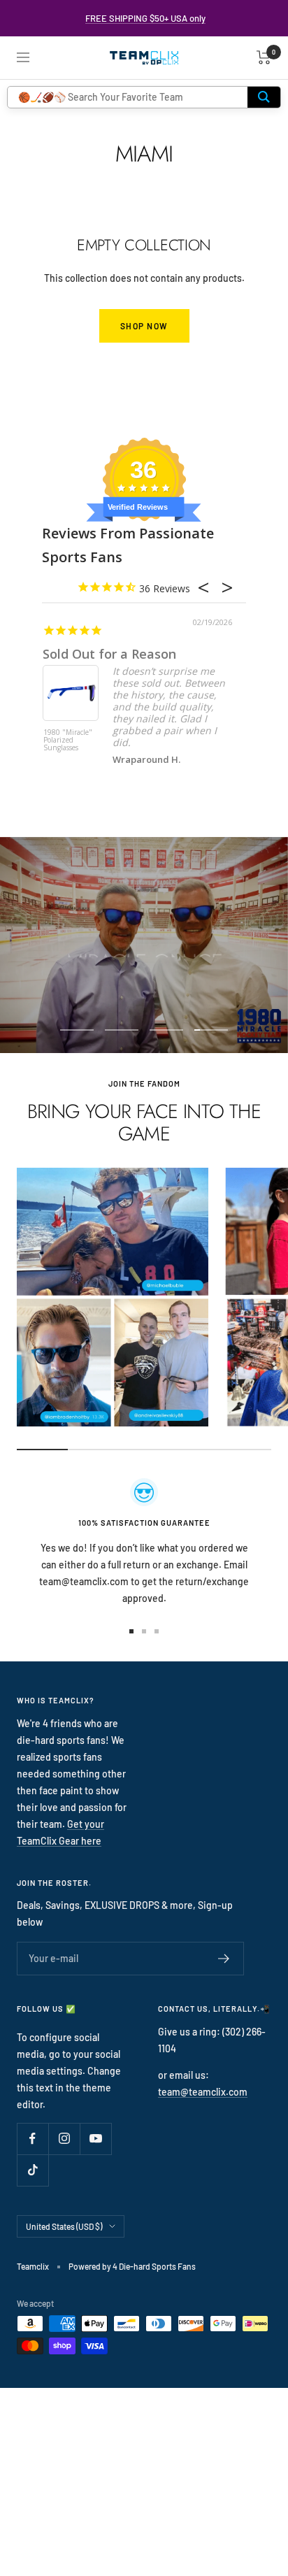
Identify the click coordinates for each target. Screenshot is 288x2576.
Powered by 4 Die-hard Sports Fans (132, 2266)
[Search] (264, 97)
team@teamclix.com (203, 2092)
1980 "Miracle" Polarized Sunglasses (68, 740)
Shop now (144, 326)
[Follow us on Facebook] (33, 2139)
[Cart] (264, 57)
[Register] (224, 1959)
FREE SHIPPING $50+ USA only (145, 18)
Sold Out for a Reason (109, 654)
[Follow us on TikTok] (33, 2170)
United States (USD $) (64, 2226)
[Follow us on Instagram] (64, 2139)
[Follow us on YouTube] (95, 2139)
